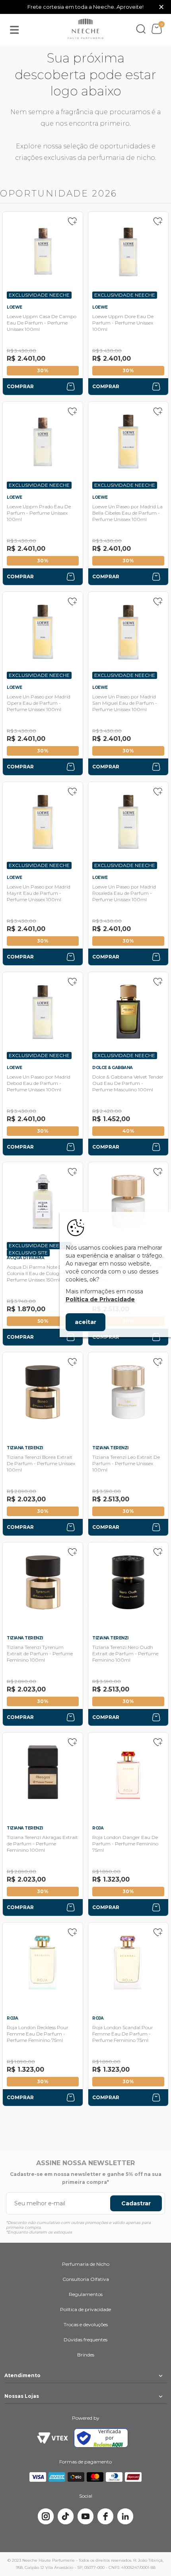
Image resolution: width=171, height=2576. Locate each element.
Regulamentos (86, 2294)
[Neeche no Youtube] (85, 2516)
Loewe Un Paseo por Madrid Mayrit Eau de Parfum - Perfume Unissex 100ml (39, 893)
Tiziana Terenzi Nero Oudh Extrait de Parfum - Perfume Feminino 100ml (125, 1654)
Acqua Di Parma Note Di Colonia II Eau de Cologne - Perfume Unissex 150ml (37, 1273)
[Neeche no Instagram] (46, 2516)
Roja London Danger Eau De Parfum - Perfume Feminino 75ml (125, 1844)
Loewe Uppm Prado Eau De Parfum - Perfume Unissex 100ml (39, 513)
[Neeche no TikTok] (66, 2516)
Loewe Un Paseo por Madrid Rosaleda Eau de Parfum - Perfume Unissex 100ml (124, 893)
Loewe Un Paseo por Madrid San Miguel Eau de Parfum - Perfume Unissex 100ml (125, 703)
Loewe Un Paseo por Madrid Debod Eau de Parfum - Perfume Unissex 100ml (39, 1083)
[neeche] (85, 29)
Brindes (86, 2355)
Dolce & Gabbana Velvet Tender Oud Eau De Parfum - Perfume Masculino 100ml (128, 1083)
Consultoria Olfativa (86, 2279)
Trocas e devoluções (86, 2324)
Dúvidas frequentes (85, 2340)
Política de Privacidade (100, 1299)
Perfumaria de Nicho (86, 2264)
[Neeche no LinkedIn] (125, 2516)
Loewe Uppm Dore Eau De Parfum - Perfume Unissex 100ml (123, 323)
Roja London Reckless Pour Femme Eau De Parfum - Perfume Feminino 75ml (38, 2034)
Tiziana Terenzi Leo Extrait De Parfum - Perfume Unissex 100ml (126, 1463)
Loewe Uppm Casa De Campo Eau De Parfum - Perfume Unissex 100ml (42, 323)
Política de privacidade (85, 2309)
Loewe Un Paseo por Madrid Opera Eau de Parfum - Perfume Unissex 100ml (39, 703)
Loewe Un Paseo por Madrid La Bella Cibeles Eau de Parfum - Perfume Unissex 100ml (127, 513)
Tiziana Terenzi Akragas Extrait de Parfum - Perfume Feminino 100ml (42, 1844)
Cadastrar (136, 2203)
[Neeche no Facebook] (105, 2516)
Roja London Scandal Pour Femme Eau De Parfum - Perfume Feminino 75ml (123, 2034)
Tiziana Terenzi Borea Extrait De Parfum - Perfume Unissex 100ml (41, 1463)
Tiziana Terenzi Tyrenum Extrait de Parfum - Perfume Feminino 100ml (40, 1654)
